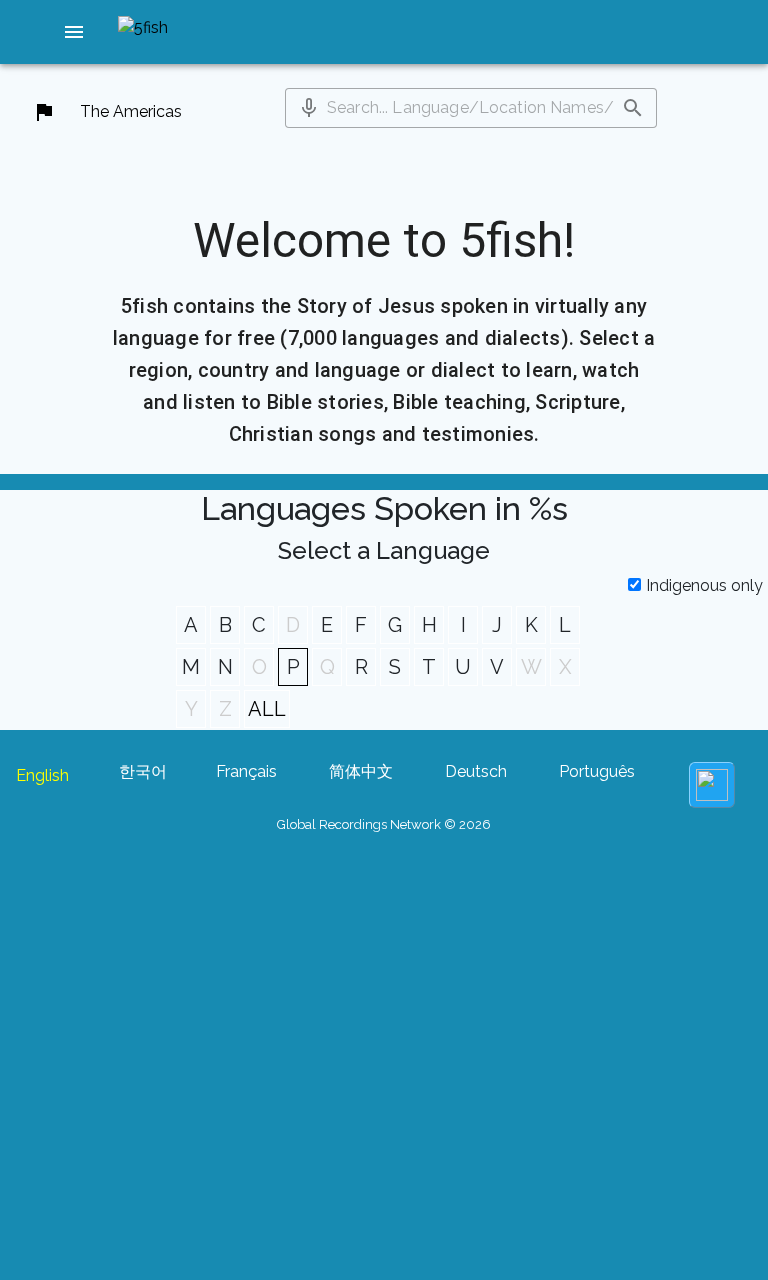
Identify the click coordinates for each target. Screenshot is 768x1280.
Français (246, 771)
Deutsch (476, 771)
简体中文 (361, 771)
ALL (267, 709)
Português (597, 771)
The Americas (131, 111)
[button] (74, 32)
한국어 (143, 771)
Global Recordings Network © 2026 (384, 824)
